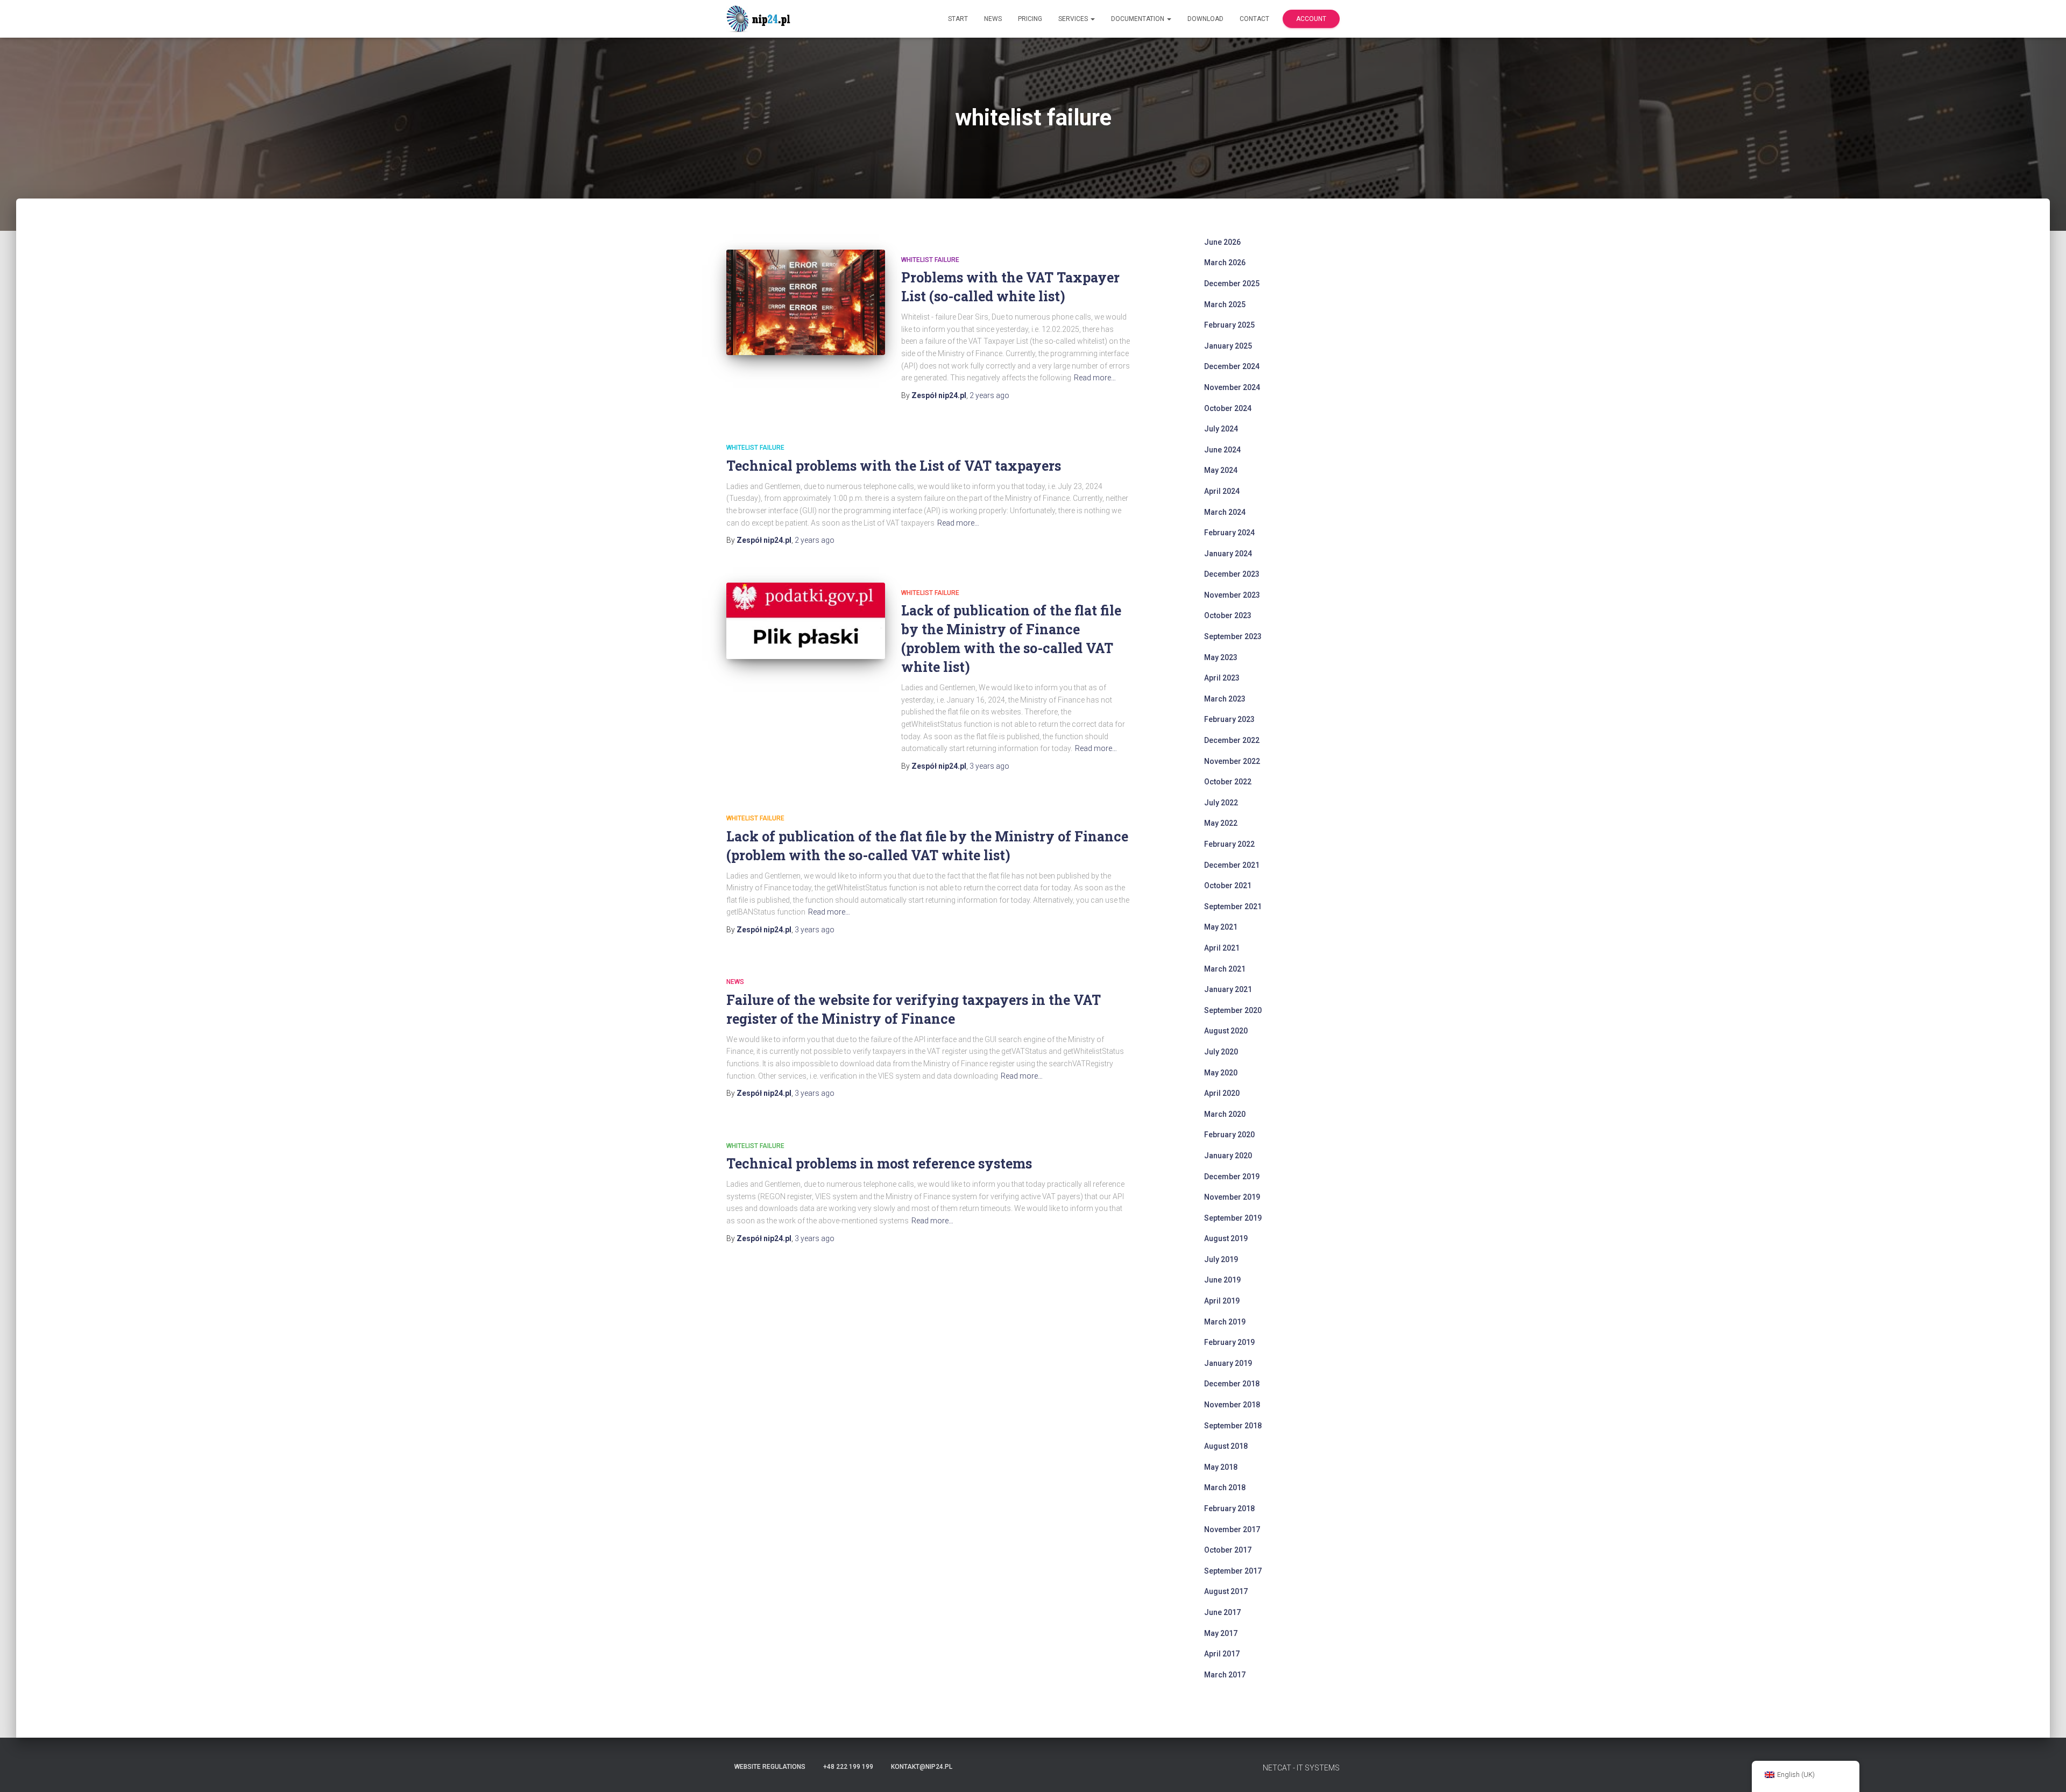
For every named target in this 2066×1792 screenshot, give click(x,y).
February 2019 (1229, 1342)
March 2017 (1225, 1675)
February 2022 (1229, 844)
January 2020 (1228, 1156)
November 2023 (1232, 595)
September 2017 (1233, 1571)
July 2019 (1221, 1259)
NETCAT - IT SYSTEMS (1301, 1768)
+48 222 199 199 (848, 1767)
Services (1074, 19)
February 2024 (1229, 533)
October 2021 (1228, 886)
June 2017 (1222, 1612)
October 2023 (1228, 615)
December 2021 (1232, 865)
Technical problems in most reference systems (879, 1163)
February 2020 (1229, 1135)
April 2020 (1222, 1093)
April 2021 (1222, 948)
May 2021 (1221, 927)
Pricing (1030, 19)
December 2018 (1232, 1384)
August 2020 (1226, 1031)
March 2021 (1225, 969)
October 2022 (1228, 782)
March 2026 (1225, 263)
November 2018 (1232, 1405)
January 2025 (1228, 346)
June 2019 (1222, 1280)
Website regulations (770, 1767)
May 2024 (1221, 470)
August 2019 (1226, 1238)
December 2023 (1232, 574)
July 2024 (1221, 429)
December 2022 (1232, 740)
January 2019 (1228, 1363)
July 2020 (1221, 1052)
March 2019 (1225, 1322)
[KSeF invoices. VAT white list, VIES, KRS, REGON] (760, 19)
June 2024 (1222, 450)
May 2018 (1221, 1467)
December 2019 (1232, 1177)
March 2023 (1225, 699)
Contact (1254, 19)
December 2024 (1232, 366)
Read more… (1095, 378)
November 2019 (1232, 1197)
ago (989, 395)
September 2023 (1233, 636)
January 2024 (1228, 554)
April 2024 (1222, 491)
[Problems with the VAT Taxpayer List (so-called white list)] (806, 303)
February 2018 (1229, 1508)
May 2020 (1221, 1073)
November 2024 (1232, 387)
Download (1205, 19)
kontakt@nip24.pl (922, 1767)
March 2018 (1225, 1488)
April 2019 (1222, 1301)
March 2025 (1225, 304)
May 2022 (1221, 823)
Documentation (1138, 19)
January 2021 (1228, 989)
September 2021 (1233, 906)
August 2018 (1226, 1446)
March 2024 (1225, 512)
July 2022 (1221, 803)
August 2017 (1226, 1591)
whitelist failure (930, 260)
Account (1311, 19)
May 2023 (1221, 657)
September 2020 (1233, 1010)
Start (958, 19)
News (993, 19)
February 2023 (1229, 719)
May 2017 (1221, 1633)
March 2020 (1225, 1114)
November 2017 (1232, 1529)
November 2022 (1232, 761)
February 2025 (1229, 325)
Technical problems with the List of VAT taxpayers (894, 466)
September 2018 (1233, 1426)
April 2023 (1222, 678)
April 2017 (1222, 1654)
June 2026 (1222, 242)
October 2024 (1228, 408)
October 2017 (1228, 1550)
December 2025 (1232, 284)
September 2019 (1233, 1218)
